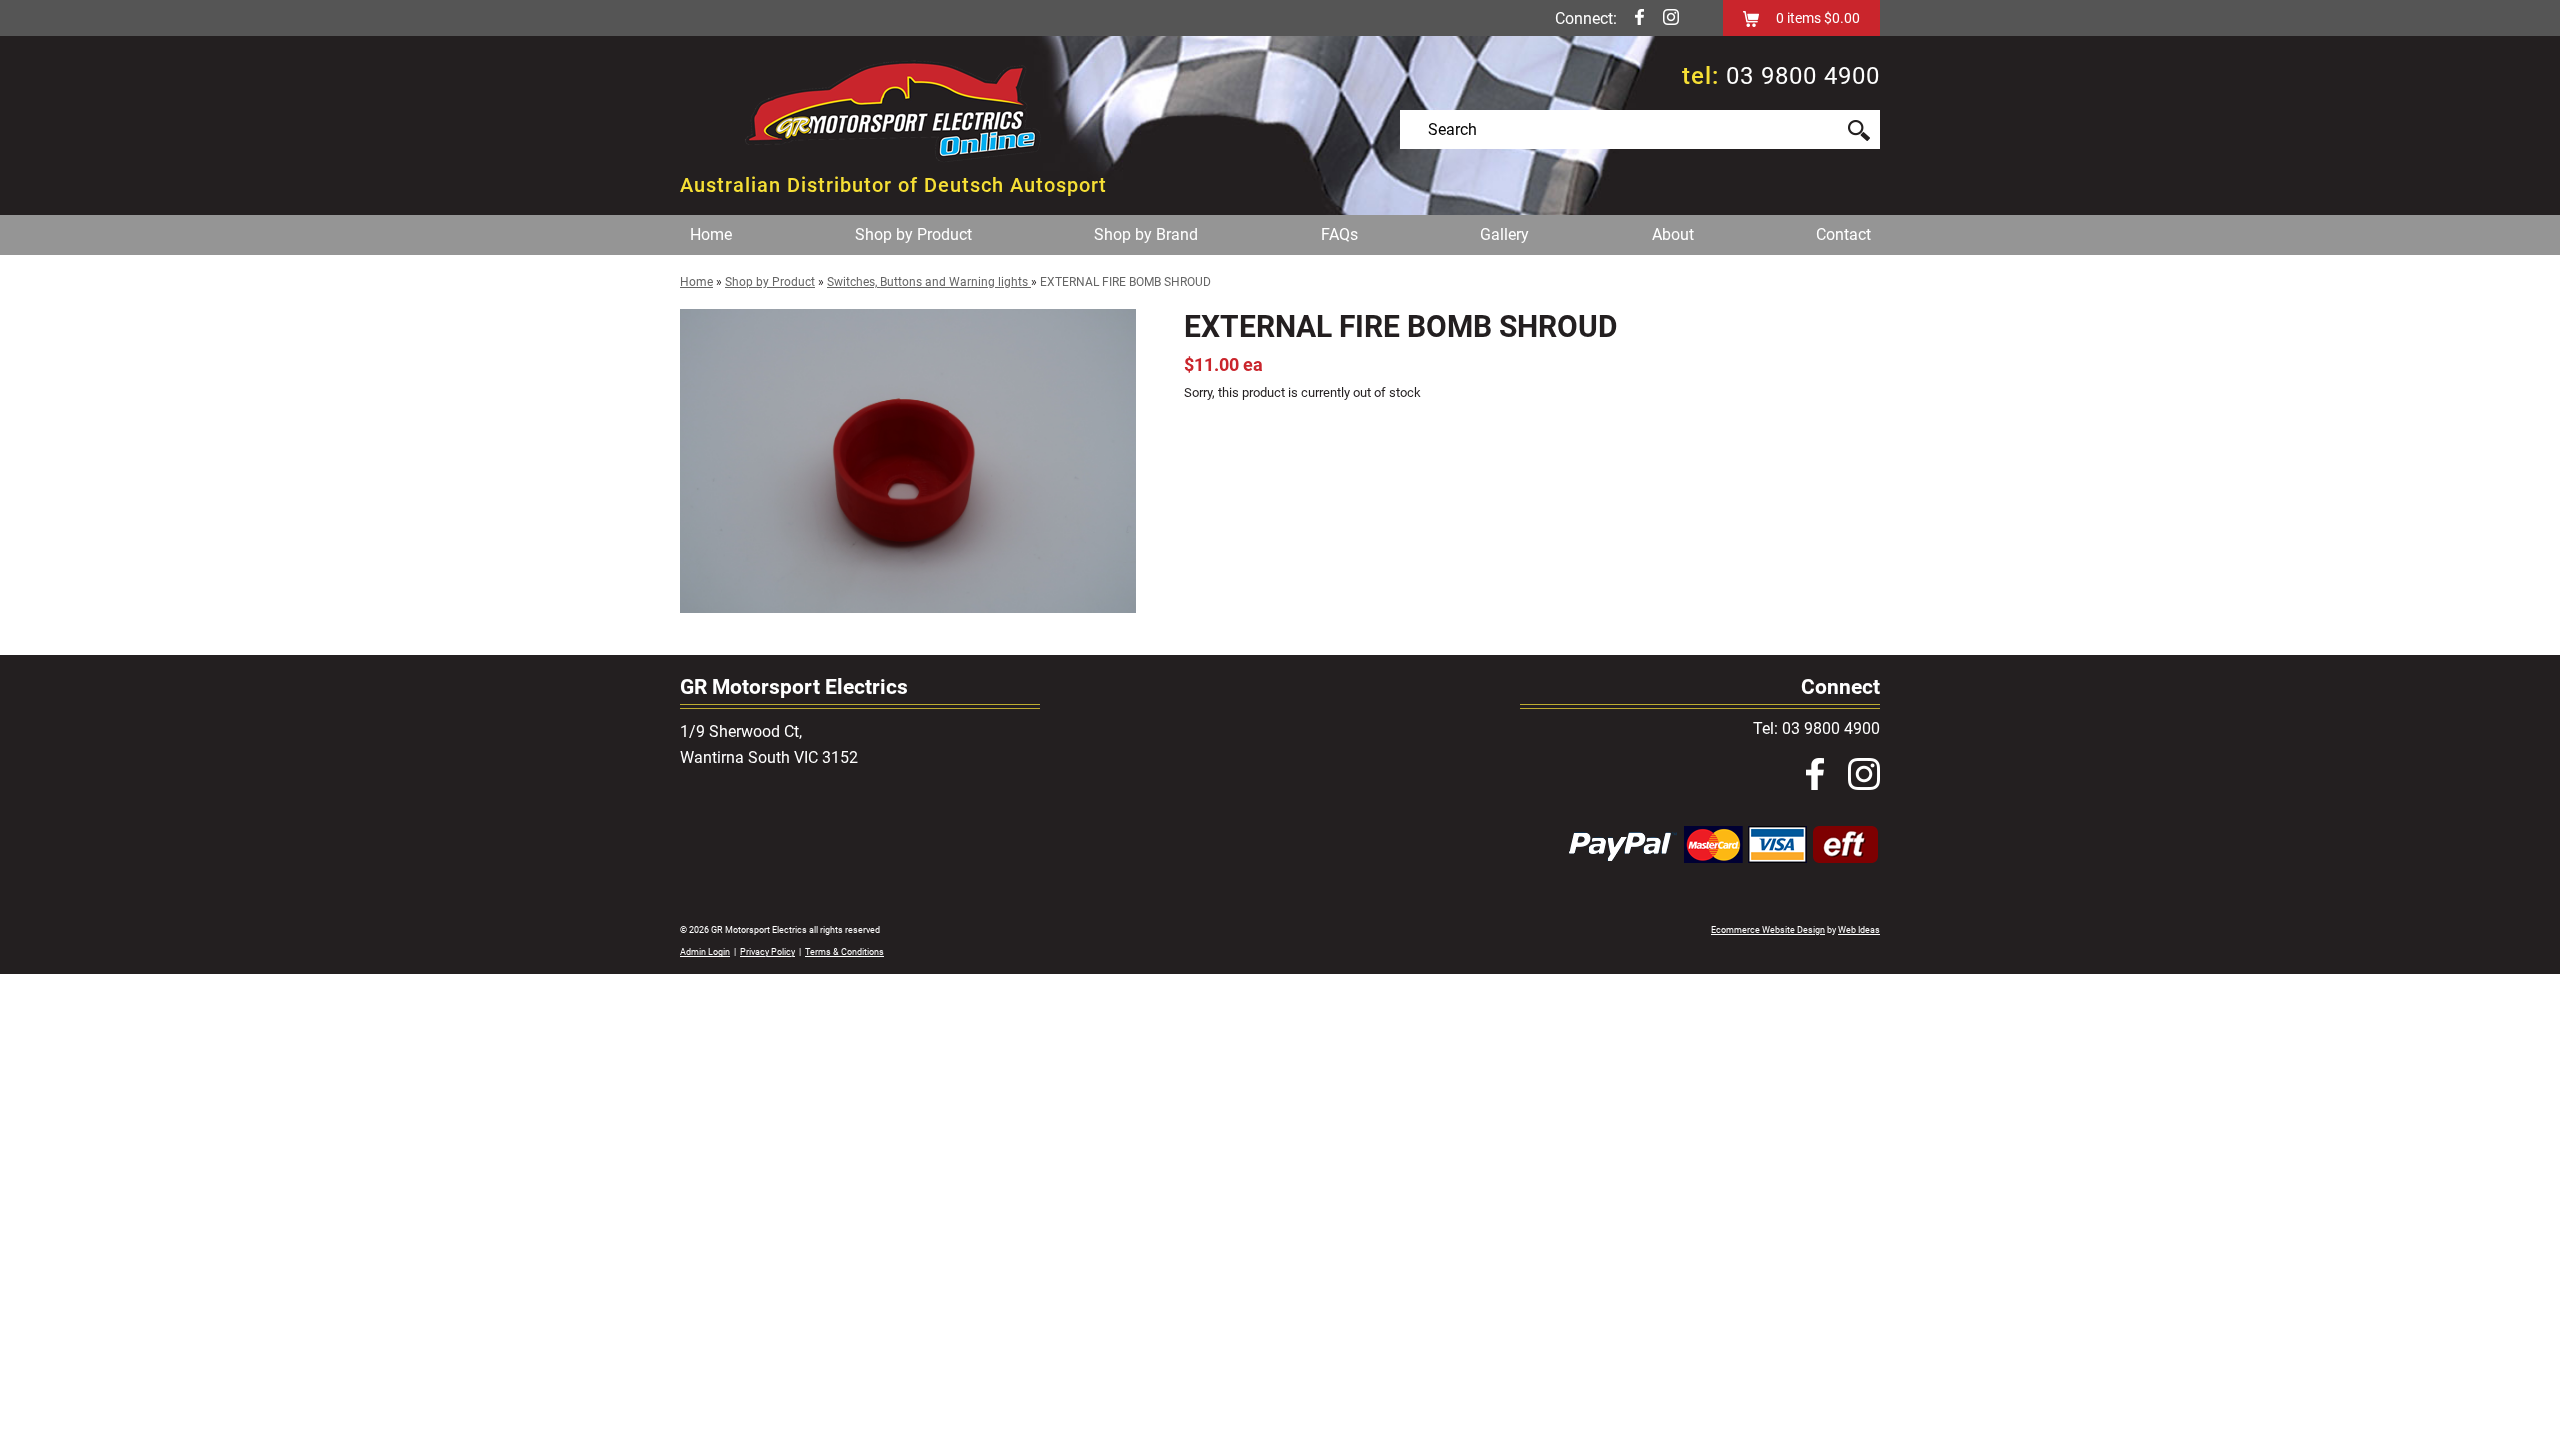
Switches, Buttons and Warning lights (929, 282)
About (1673, 234)
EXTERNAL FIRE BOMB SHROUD (1125, 282)
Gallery (1504, 234)
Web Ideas (1859, 930)
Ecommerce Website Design (1768, 930)
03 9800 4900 (1803, 76)
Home (711, 234)
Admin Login (705, 952)
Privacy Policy (767, 952)
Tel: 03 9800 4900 (1816, 728)
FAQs (1339, 234)
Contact (1843, 234)
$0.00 (1840, 18)
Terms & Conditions (844, 952)
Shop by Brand (1146, 234)
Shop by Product (913, 234)
